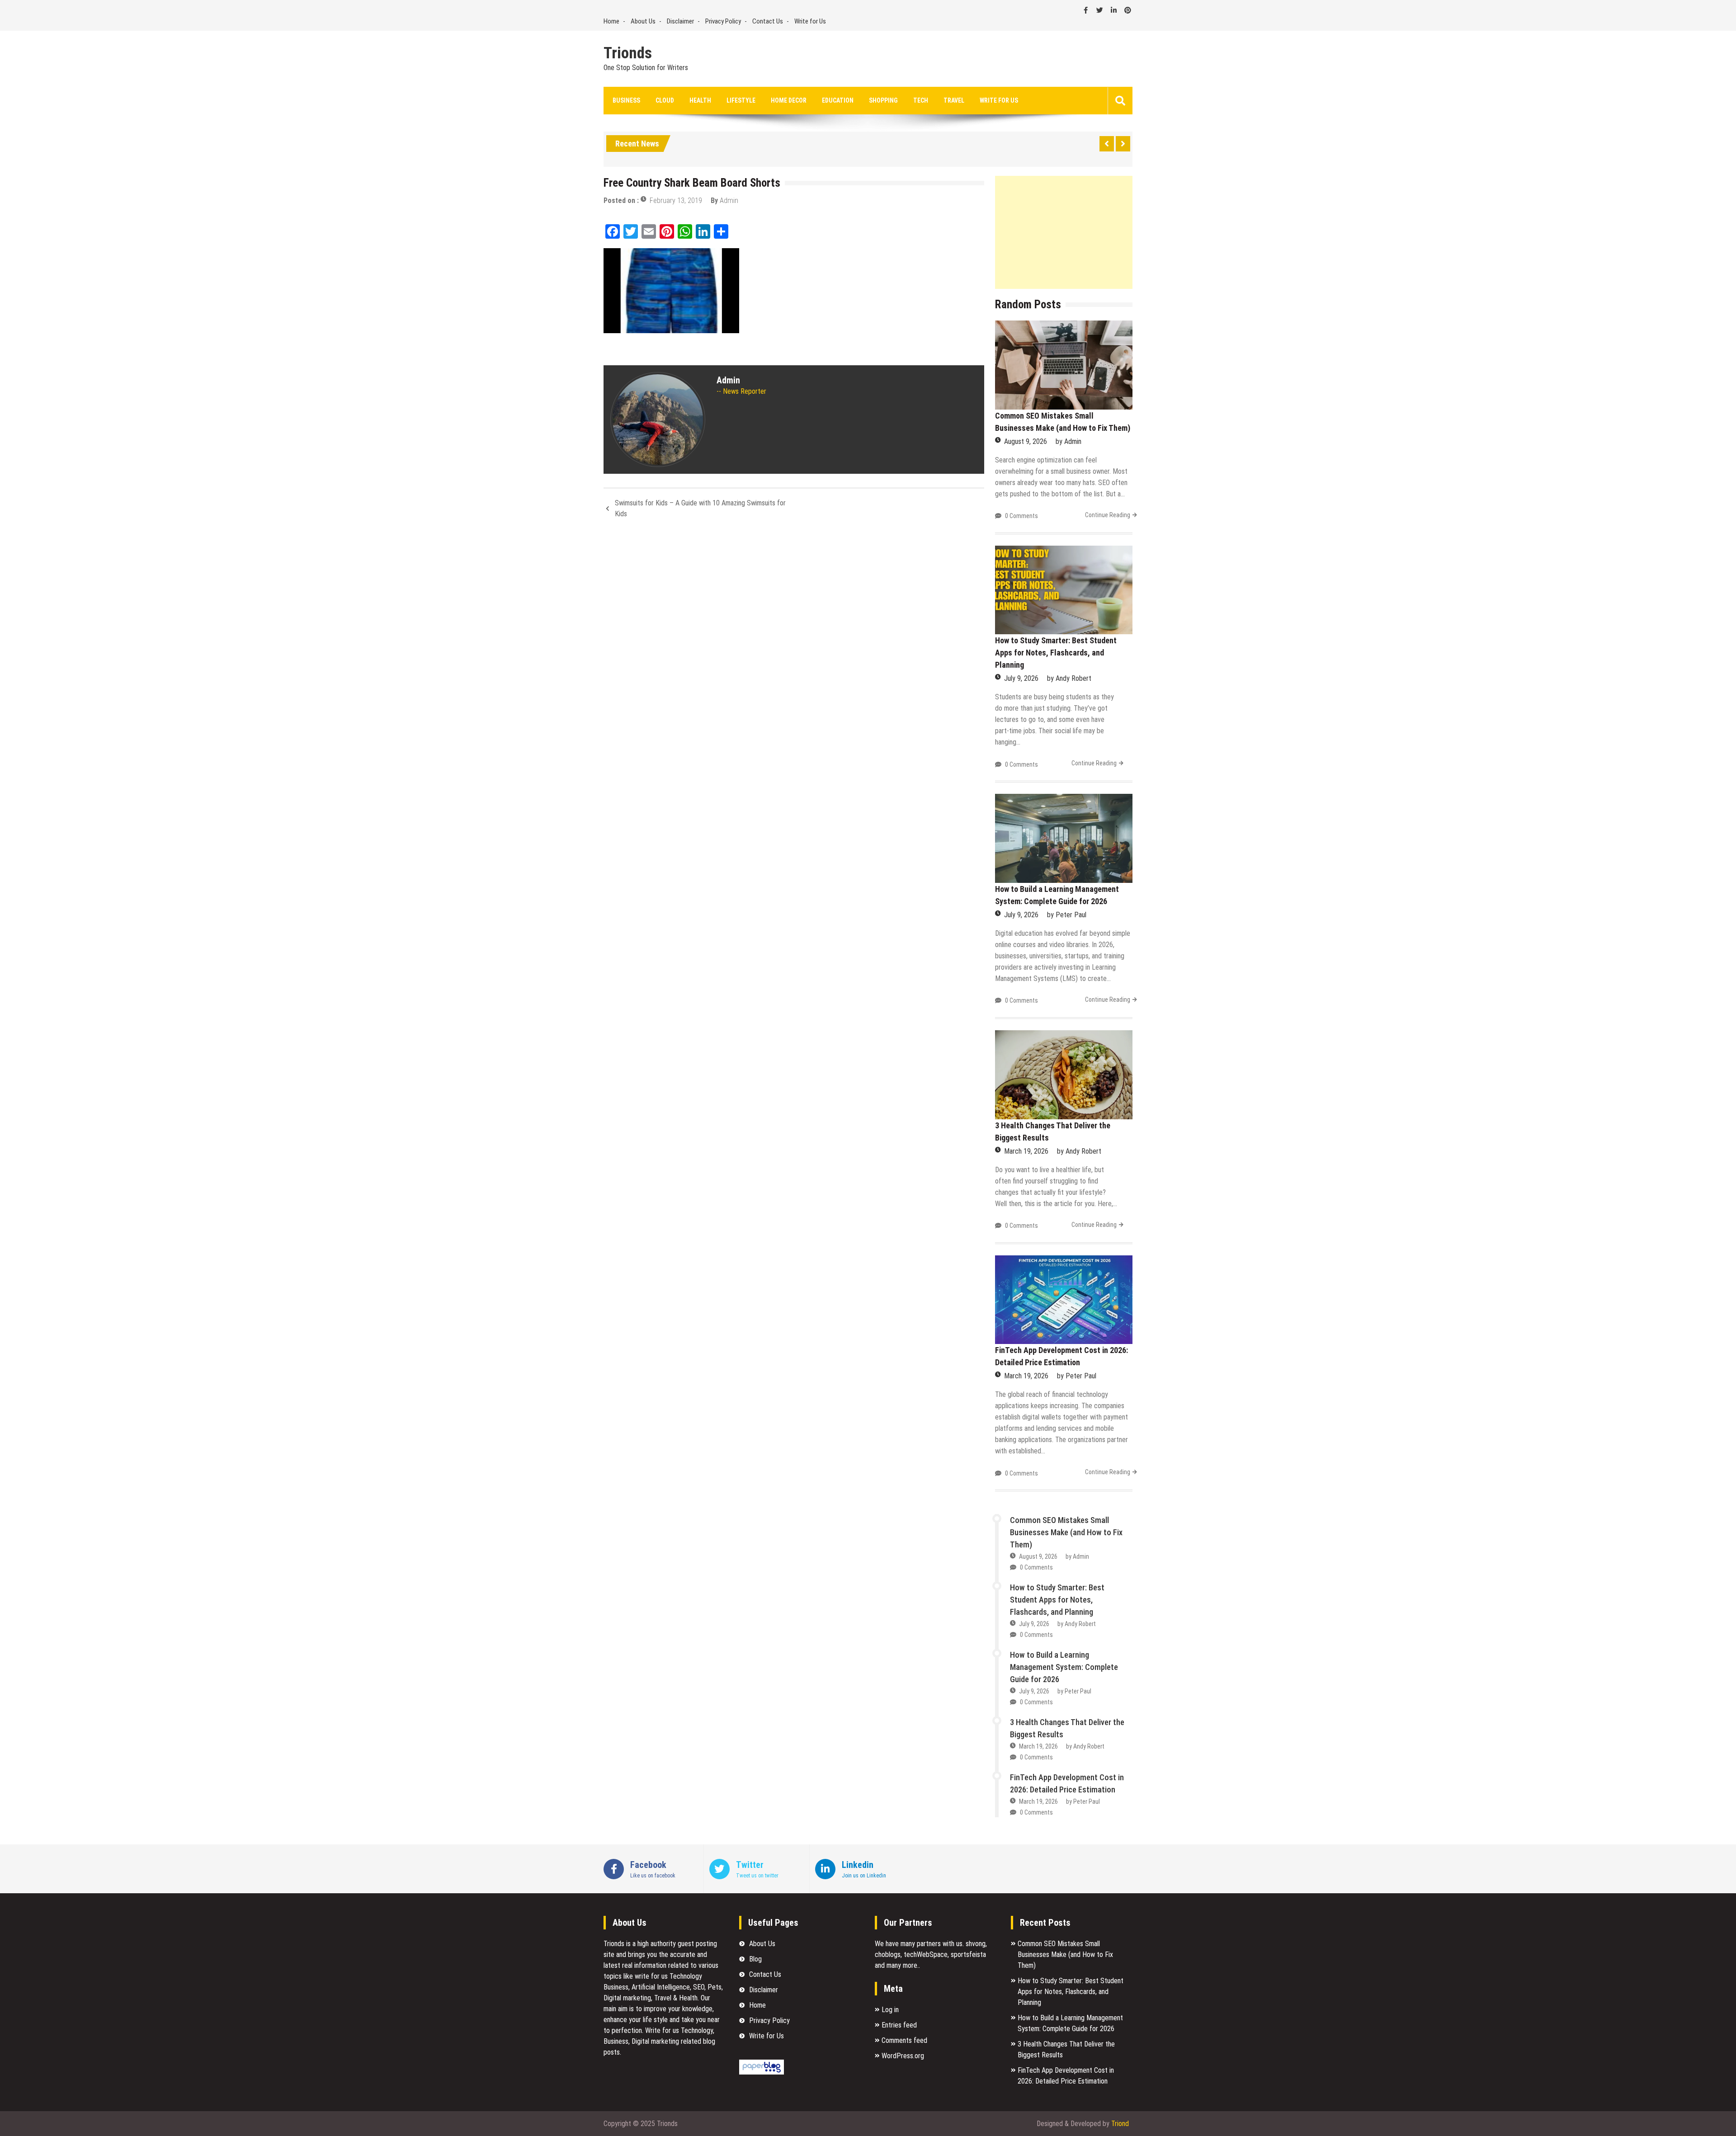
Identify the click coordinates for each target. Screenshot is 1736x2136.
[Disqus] (794, 646)
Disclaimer (680, 21)
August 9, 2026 (1026, 441)
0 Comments (1021, 516)
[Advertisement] (1064, 232)
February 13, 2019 (676, 200)
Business (626, 100)
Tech (921, 100)
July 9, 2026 (1021, 678)
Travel (954, 100)
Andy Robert (1073, 678)
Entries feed (899, 2025)
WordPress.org (903, 2056)
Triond (1120, 2124)
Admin (729, 200)
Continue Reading (1108, 515)
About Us (643, 21)
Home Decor (789, 100)
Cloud (665, 100)
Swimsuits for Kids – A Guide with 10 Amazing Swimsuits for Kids (700, 508)
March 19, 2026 (1026, 1151)
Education (838, 100)
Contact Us (768, 21)
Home (611, 21)
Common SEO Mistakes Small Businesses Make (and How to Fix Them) (1066, 1532)
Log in (890, 2010)
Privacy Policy (723, 21)
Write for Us (810, 21)
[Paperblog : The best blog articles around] (762, 2072)
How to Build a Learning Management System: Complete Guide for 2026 (1064, 1667)
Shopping (883, 100)
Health (700, 100)
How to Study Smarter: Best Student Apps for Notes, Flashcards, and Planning (1056, 653)
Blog (755, 1959)
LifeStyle (741, 100)
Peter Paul (1071, 915)
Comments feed (904, 2040)
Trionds (628, 53)
